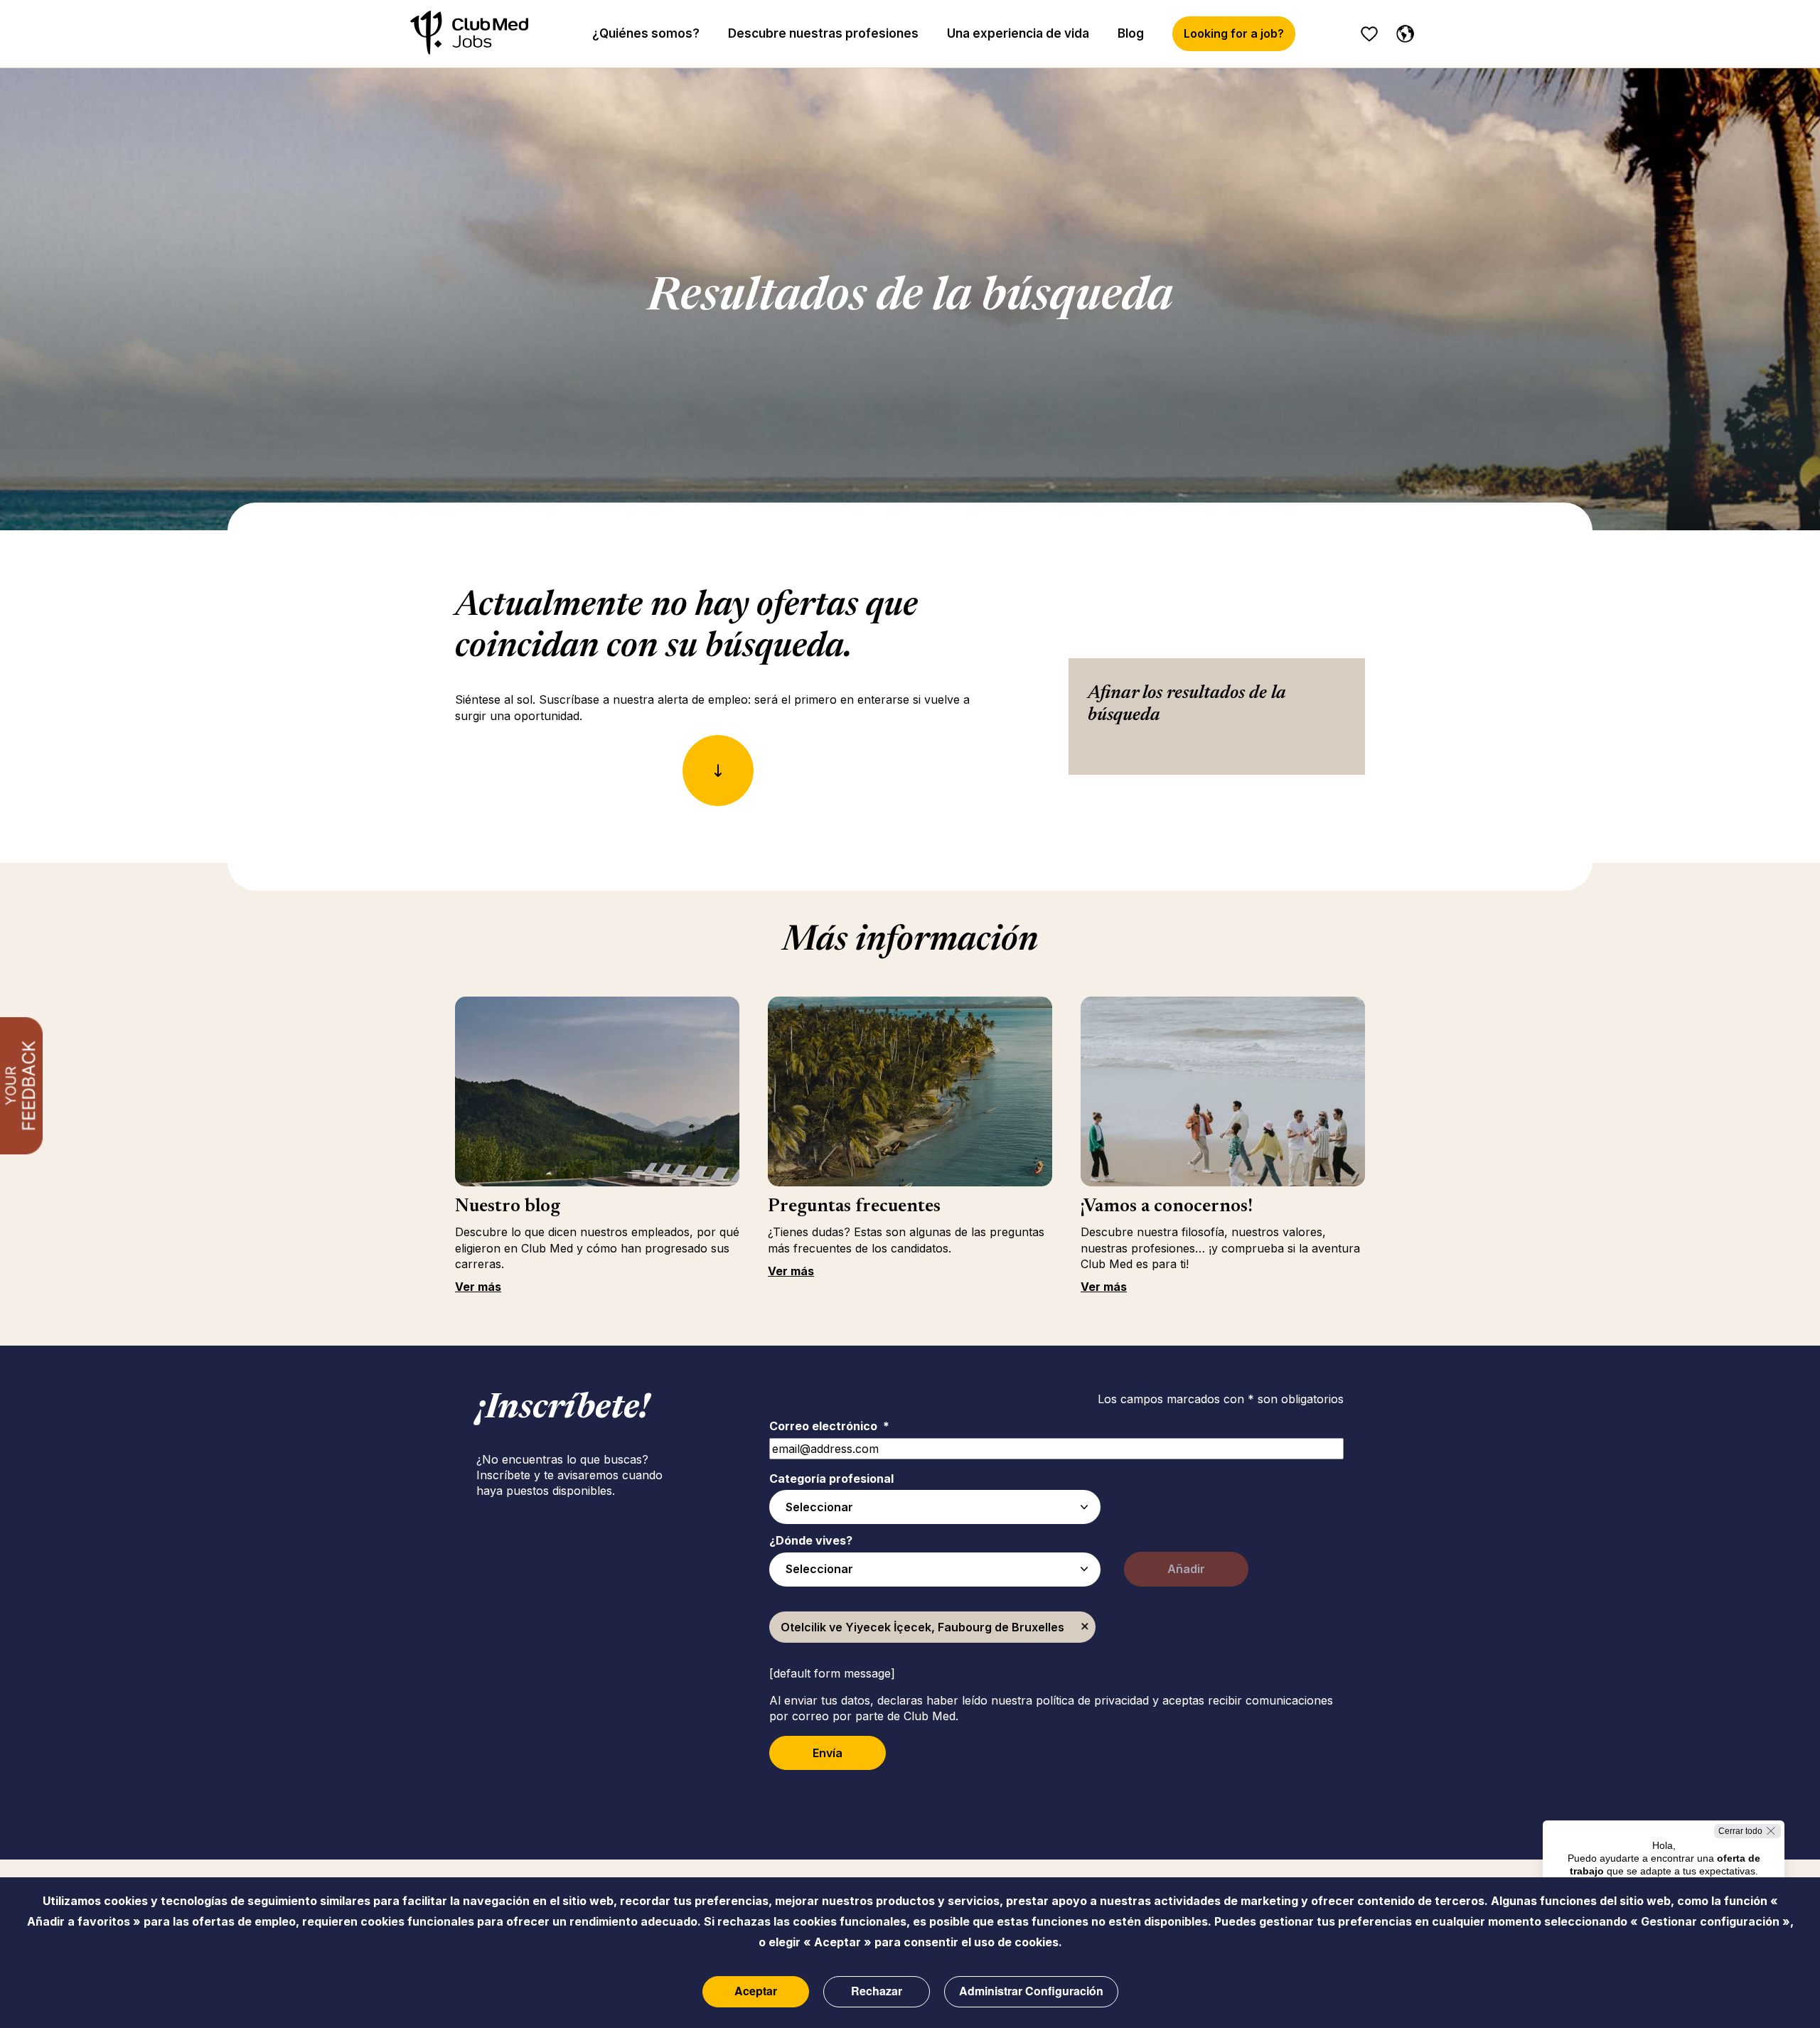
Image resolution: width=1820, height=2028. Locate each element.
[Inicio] (469, 34)
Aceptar (756, 1991)
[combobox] (935, 1507)
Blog (1131, 33)
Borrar (1085, 1627)
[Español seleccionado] (1402, 31)
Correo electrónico (829, 1426)
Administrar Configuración (1031, 1991)
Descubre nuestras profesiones (823, 33)
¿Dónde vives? (811, 1540)
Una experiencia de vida (1018, 33)
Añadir (1186, 1569)
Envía (828, 1753)
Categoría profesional (831, 1479)
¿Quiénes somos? (646, 33)
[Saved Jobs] (1369, 34)
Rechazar (877, 1991)
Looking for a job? (1234, 33)
